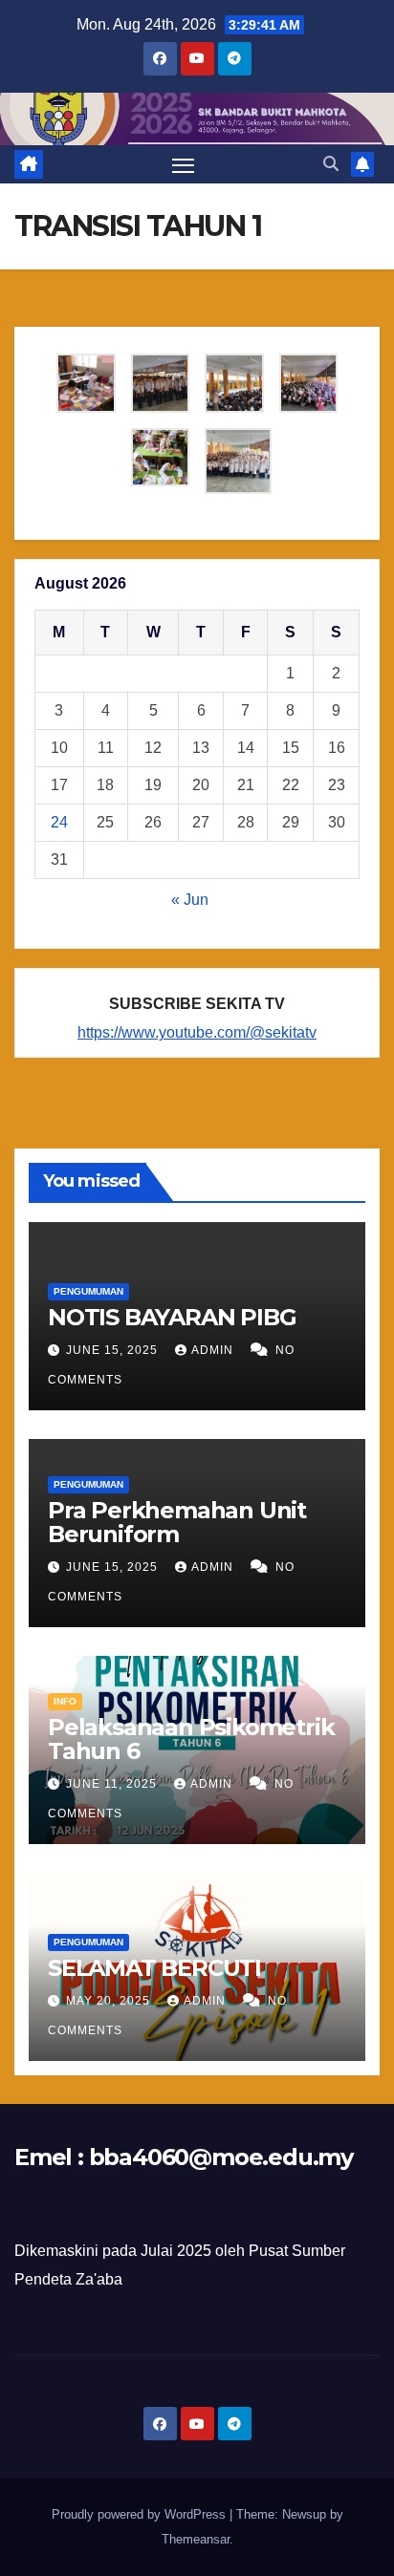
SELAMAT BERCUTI (154, 1968)
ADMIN (214, 1350)
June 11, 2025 (113, 1784)
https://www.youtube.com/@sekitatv (197, 1032)
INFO (65, 1701)
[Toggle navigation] (184, 164)
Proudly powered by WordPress (141, 2514)
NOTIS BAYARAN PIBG (172, 1317)
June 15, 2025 (114, 1350)
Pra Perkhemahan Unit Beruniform (177, 1522)
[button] (331, 164)
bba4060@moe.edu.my (221, 2157)
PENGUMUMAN (88, 1291)
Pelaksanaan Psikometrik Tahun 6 (191, 1739)
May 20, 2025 (110, 2001)
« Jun (190, 900)
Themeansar (196, 2539)
